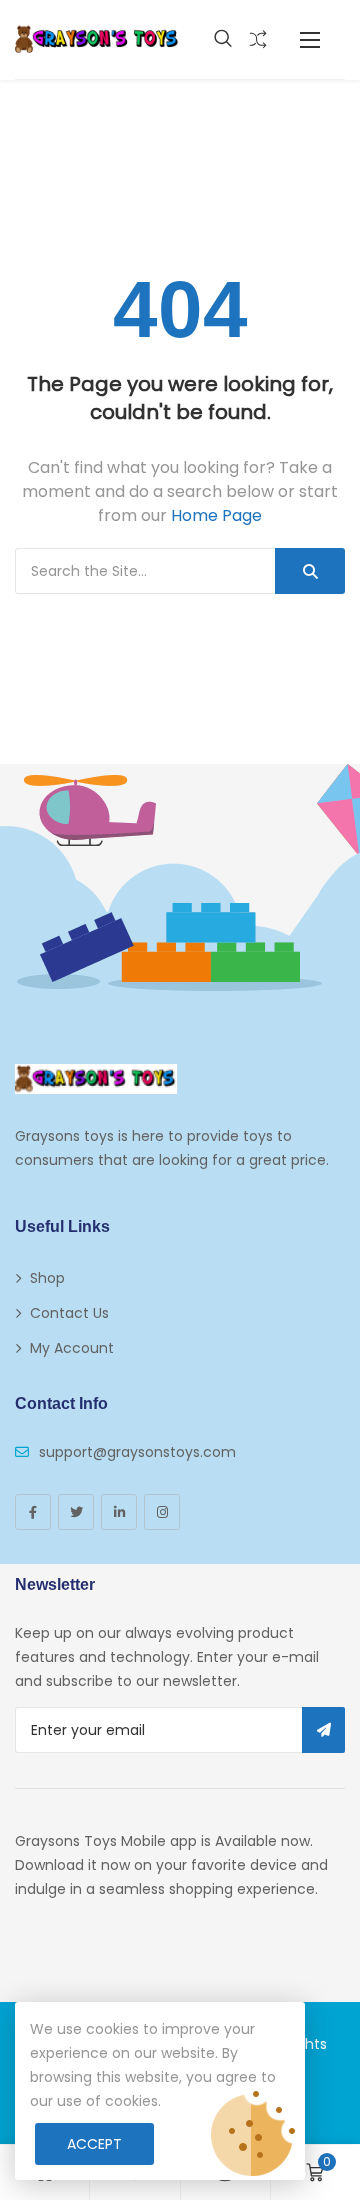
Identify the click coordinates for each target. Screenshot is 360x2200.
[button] (310, 39)
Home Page (216, 515)
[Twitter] (76, 1512)
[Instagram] (162, 1512)
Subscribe (323, 1730)
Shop (47, 1278)
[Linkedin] (119, 1512)
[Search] (310, 571)
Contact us (69, 1313)
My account (72, 1348)
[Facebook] (33, 1512)
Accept (94, 2144)
